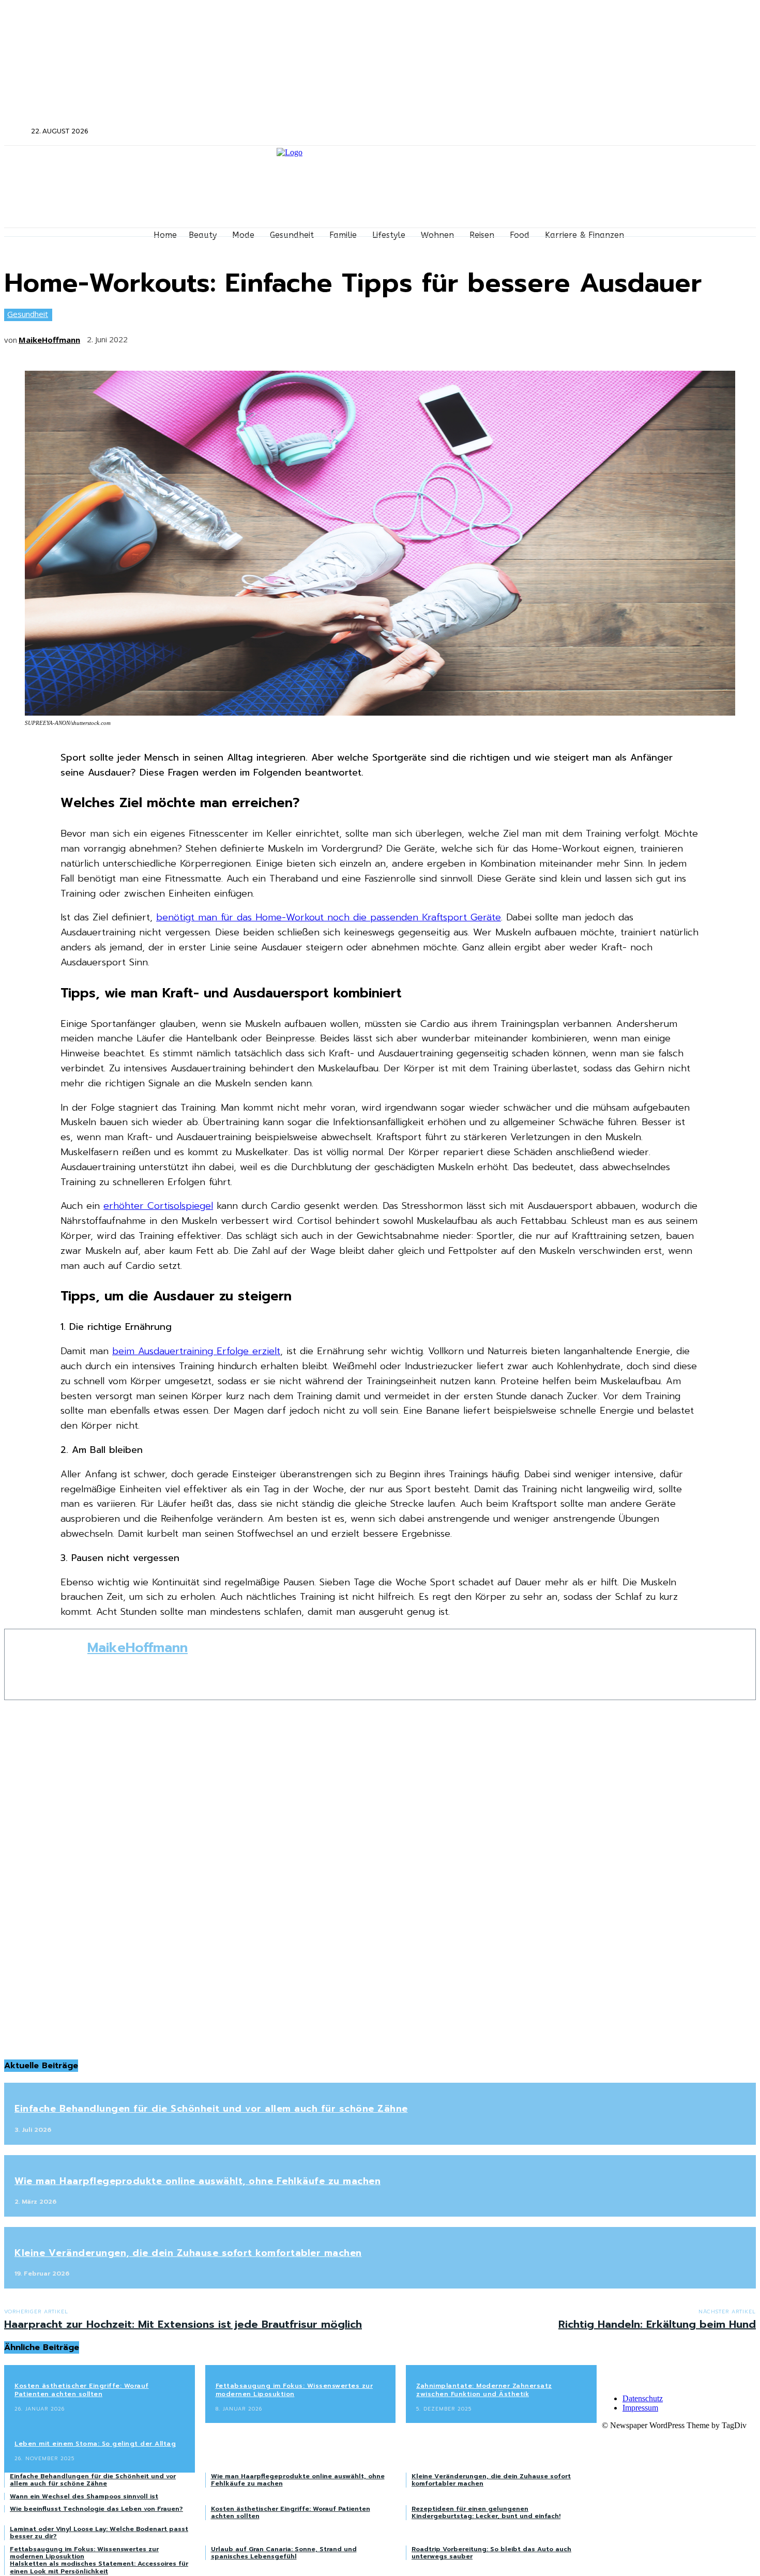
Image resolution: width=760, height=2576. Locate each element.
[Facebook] (612, 132)
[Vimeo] (654, 132)
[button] (17, 131)
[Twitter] (640, 132)
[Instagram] (626, 132)
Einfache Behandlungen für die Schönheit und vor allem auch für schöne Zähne (211, 2109)
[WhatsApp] (260, 336)
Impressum (640, 2408)
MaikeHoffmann (49, 340)
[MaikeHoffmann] (46, 1664)
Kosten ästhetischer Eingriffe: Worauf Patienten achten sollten (82, 2390)
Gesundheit (28, 314)
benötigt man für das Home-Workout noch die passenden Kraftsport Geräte (329, 917)
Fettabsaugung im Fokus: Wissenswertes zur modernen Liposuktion (294, 2390)
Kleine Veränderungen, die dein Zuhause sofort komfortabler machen (188, 2253)
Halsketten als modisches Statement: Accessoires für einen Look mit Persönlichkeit (99, 2567)
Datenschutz (643, 2398)
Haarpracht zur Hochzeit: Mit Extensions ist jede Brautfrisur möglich (183, 2324)
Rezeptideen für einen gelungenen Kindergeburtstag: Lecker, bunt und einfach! (486, 2512)
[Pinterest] (222, 336)
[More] (298, 336)
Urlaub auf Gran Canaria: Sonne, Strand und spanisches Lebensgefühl (284, 2553)
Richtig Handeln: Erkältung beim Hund (657, 2324)
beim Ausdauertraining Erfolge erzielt (196, 1351)
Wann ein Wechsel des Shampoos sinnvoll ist (84, 2496)
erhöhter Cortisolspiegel (158, 1206)
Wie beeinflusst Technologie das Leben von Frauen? (96, 2509)
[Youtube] (668, 132)
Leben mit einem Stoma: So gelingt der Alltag (95, 2444)
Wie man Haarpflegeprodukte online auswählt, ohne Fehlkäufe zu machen (197, 2181)
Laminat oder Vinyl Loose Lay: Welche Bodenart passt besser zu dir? (99, 2533)
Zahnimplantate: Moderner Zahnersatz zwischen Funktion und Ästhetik (484, 2390)
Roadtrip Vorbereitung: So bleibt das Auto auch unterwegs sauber (491, 2553)
